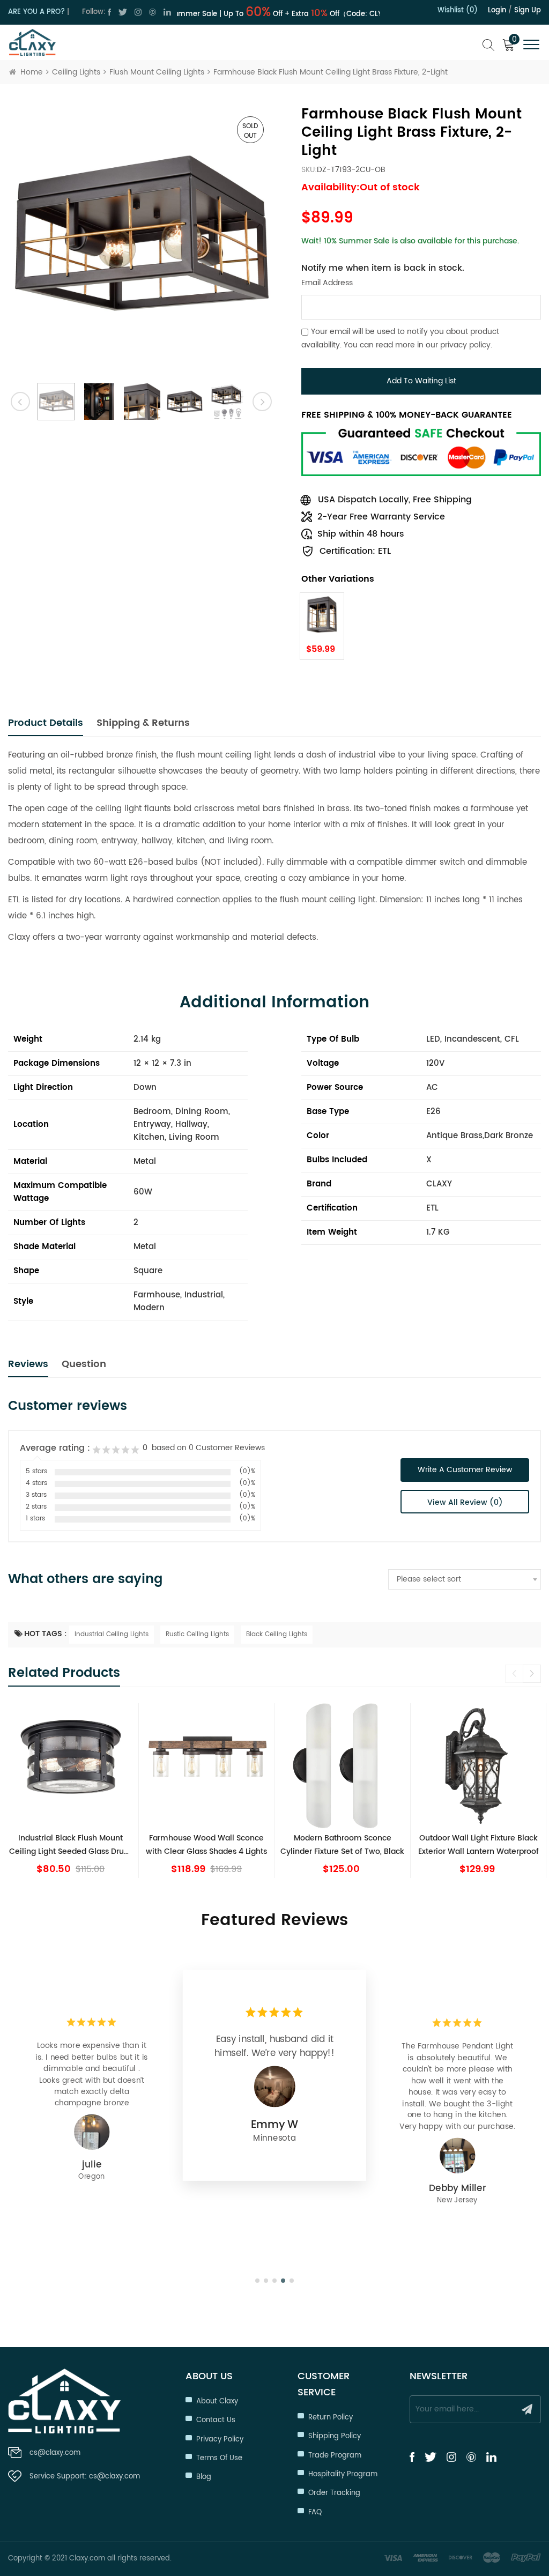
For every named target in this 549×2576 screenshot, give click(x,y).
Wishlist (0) (458, 10)
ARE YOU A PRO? (36, 12)
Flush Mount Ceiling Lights (157, 72)
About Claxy (217, 2401)
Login (497, 10)
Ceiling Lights (76, 72)
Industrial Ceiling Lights (112, 1634)
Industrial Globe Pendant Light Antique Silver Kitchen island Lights (343, 1845)
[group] (71, 1791)
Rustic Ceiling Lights (197, 1634)
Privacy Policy (220, 2440)
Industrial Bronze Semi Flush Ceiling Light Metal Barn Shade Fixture (206, 1845)
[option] (141, 239)
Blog (204, 2477)
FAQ (315, 2512)
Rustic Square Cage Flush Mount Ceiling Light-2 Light (71, 1845)
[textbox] (465, 1579)
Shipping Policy (335, 2436)
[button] (532, 1674)
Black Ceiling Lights (277, 1634)
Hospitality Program (343, 2474)
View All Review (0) (465, 1502)
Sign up (528, 10)
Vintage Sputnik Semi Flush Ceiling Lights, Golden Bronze (478, 1845)
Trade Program (335, 2456)
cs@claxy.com (55, 2453)
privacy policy (465, 345)
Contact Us (216, 2420)
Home (32, 72)
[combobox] (465, 1579)
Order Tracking (334, 2493)
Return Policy (331, 2418)
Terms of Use (219, 2458)
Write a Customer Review (465, 1470)
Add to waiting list (421, 381)
